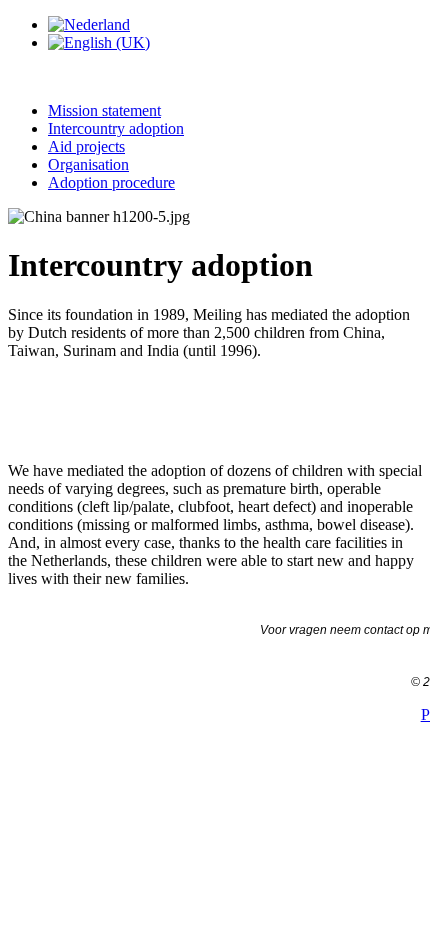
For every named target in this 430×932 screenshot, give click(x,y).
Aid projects (86, 146)
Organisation (88, 164)
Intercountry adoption (116, 128)
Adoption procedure (111, 182)
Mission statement (104, 110)
